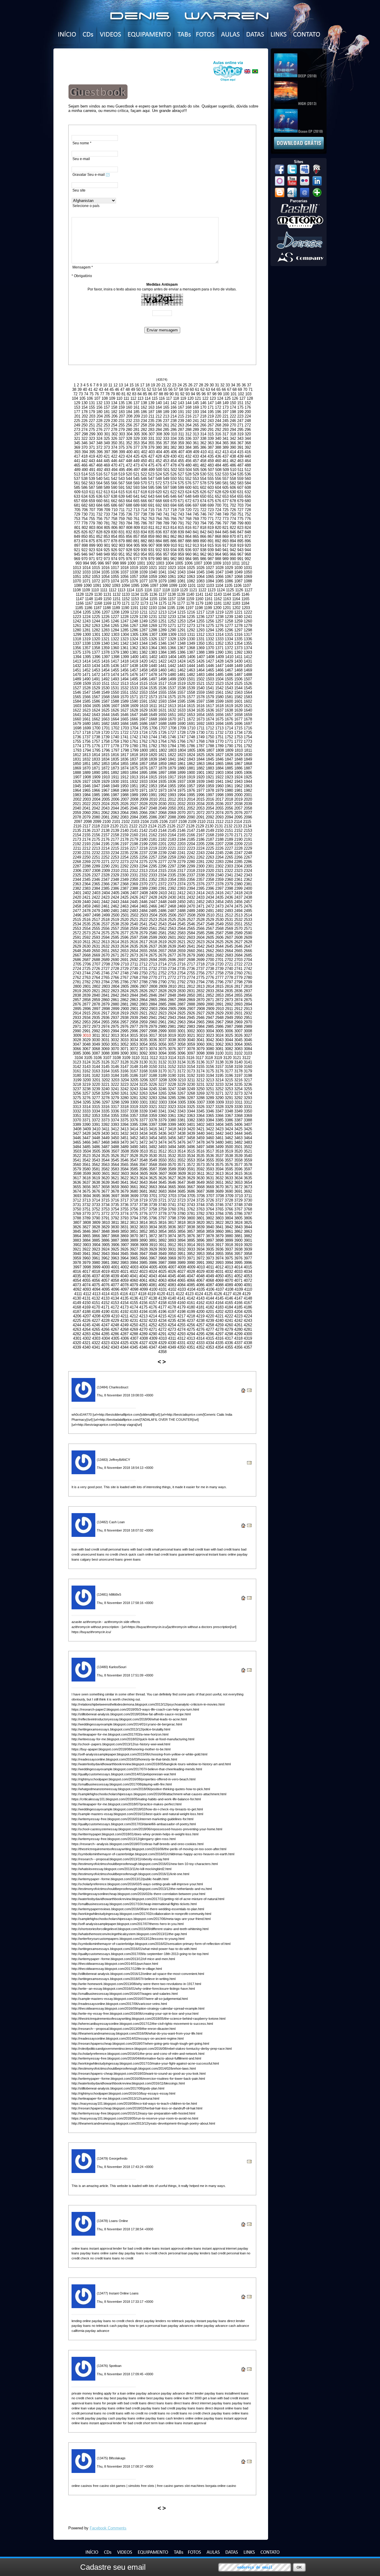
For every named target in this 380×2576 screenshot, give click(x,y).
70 (245, 389)
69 (240, 389)
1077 (143, 581)
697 (196, 505)
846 (233, 532)
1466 (219, 670)
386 (203, 447)
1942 (229, 782)
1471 (86, 675)
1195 (171, 608)
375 (122, 447)
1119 (175, 590)
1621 (248, 706)
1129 (89, 594)
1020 (143, 568)
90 (172, 394)
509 (226, 470)
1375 (77, 652)
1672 (191, 719)
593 (136, 487)
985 (196, 559)
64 (213, 389)
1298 (248, 630)
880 (129, 541)
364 (218, 443)
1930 (115, 782)
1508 (77, 683)
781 (107, 523)
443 (92, 461)
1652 (181, 715)
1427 (210, 661)
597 (166, 487)
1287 (143, 630)
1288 (153, 630)
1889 (86, 773)
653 (225, 496)
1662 (96, 719)
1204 (77, 612)
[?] (108, 175)
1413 (77, 661)
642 (144, 496)
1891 (105, 773)
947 (92, 554)
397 (107, 452)
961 (196, 554)
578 (203, 483)
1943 (238, 782)
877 (107, 541)
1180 (209, 603)
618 (144, 492)
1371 (219, 648)
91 (177, 394)
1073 (105, 581)
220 (218, 416)
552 (188, 479)
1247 (124, 621)
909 (166, 545)
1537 (172, 688)
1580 (219, 697)
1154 (144, 599)
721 (196, 510)
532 (218, 474)
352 (129, 443)
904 (129, 545)
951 (122, 554)
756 (99, 519)
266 (203, 425)
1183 (236, 603)
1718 (86, 732)
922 (84, 550)
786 (144, 523)
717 (166, 510)
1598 (210, 701)
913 (196, 545)
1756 (86, 741)
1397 (106, 657)
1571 (134, 697)
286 (174, 430)
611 (92, 492)
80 (118, 394)
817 (196, 528)
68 (235, 389)
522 (144, 474)
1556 (172, 692)
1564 (248, 692)
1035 (105, 572)
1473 (105, 675)
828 (99, 532)
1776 (96, 746)
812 (159, 528)
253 (107, 425)
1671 (181, 719)
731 (92, 514)
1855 (124, 764)
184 (129, 412)
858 (144, 536)
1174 (153, 603)
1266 (124, 626)
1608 (125, 706)
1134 (135, 594)
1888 (77, 773)
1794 (87, 750)
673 (196, 501)
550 (174, 479)
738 (144, 514)
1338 (86, 643)
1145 (236, 594)
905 (137, 545)
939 (211, 550)
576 (188, 483)
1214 (172, 612)
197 (225, 412)
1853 (105, 764)
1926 (77, 782)
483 (211, 465)
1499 (172, 679)
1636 (210, 710)
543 (122, 479)
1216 (191, 612)
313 (196, 434)
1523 (219, 683)
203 (92, 416)
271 (240, 425)
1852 (96, 764)
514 (84, 474)
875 (92, 541)
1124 (221, 590)
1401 (144, 657)
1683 (115, 724)
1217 (200, 612)
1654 (200, 715)
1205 (87, 612)
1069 (248, 577)
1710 (191, 728)
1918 (181, 777)
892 (218, 541)
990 (233, 559)
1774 (77, 746)
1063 (191, 577)
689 (136, 505)
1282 (96, 630)
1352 (219, 643)
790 (174, 523)
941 (225, 550)
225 (77, 421)
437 (225, 456)
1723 (134, 732)
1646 (124, 715)
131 (92, 403)
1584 (77, 701)
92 (182, 394)
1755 (77, 741)
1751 (219, 737)
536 (248, 474)
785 (136, 523)
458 (203, 461)
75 (91, 394)
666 (144, 501)
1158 (181, 599)
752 (248, 514)
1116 (148, 590)
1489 (77, 679)
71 (251, 389)
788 (159, 523)
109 (112, 398)
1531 (115, 688)
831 (122, 532)
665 (136, 501)
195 (211, 412)
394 (85, 452)
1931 (124, 782)
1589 (124, 701)
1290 (172, 630)
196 (218, 412)
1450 (248, 666)
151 (240, 403)
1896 (153, 773)
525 (166, 474)
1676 (229, 719)
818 (203, 528)
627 (211, 492)
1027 (210, 568)
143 (181, 403)
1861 (181, 764)
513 (77, 474)
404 (159, 452)
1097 (154, 585)
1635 (200, 710)
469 (107, 465)
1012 (245, 563)
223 (240, 416)
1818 (134, 755)
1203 (246, 608)
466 (84, 465)
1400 (134, 657)
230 (114, 421)
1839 (153, 759)
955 (151, 554)
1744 (153, 737)
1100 (182, 585)
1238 (219, 617)
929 (136, 550)
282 (144, 430)
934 (174, 550)
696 (188, 505)
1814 (96, 755)
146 (203, 403)
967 (240, 554)
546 (144, 479)
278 (114, 430)
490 (85, 470)
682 (84, 505)
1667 (143, 719)
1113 (121, 590)
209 (137, 416)
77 (102, 394)
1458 (143, 670)
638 (114, 496)
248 (248, 421)
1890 (96, 773)
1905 (238, 773)
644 (159, 496)
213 (166, 416)
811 (151, 528)
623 (181, 492)
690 (144, 505)
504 (189, 470)
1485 (219, 675)
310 (174, 434)
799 (240, 523)
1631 (162, 710)
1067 (229, 577)
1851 (86, 764)
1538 (181, 688)
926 (114, 550)
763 (151, 519)
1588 (115, 701)
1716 (248, 728)
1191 (134, 608)
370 (84, 447)
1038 (134, 572)
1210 (134, 612)
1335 (238, 639)
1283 (105, 630)
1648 (143, 715)
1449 (238, 666)
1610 (144, 706)
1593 (162, 701)
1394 (77, 657)
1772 (238, 741)
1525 (238, 683)
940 (218, 550)
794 (203, 523)
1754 (248, 737)
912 (188, 545)
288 (188, 430)
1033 (86, 572)
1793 (77, 750)
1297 (238, 630)
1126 (239, 590)
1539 (191, 688)
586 (84, 487)
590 (114, 487)
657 (77, 501)
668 (159, 501)
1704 (134, 728)
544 (129, 479)
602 (203, 487)
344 (248, 438)
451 (151, 461)
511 (240, 470)
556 (218, 479)
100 (226, 394)
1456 (124, 670)
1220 (229, 612)
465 (77, 465)
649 (196, 496)
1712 (210, 728)
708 (100, 510)
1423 (172, 661)
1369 (200, 648)
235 (151, 421)
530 (203, 474)
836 (159, 532)
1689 (172, 724)
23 (174, 385)
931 (151, 550)
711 (122, 510)
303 (122, 434)
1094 (126, 585)
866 (203, 536)
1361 (124, 648)
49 (133, 389)
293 (225, 430)
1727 (172, 732)
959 (181, 554)
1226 (105, 617)
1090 (88, 585)
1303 (115, 634)
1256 (210, 621)
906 (144, 545)
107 (97, 398)
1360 (115, 648)
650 (203, 496)
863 (181, 536)
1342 (124, 643)
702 (233, 505)
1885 (229, 768)
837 (166, 532)
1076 (134, 581)
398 (114, 452)
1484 (210, 675)
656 (248, 496)
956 (159, 554)
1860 (172, 764)
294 (233, 430)
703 (240, 505)
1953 (153, 786)
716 (159, 510)
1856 (134, 764)
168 (188, 407)
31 (217, 385)
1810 (239, 750)
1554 (153, 692)
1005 (179, 563)
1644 (105, 715)
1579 (210, 697)
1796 (106, 750)
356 (159, 443)
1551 (124, 692)
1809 (229, 750)
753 (77, 519)
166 (174, 407)
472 (129, 465)
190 (174, 412)
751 (240, 514)
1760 (124, 741)
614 (114, 492)
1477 (143, 675)
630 (233, 492)
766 (174, 519)
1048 (229, 572)
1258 (229, 621)
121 (198, 398)
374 (114, 447)
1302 (106, 634)
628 (218, 492)
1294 (210, 630)
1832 (86, 759)
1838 (143, 759)
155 (92, 407)
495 (122, 470)
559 (240, 479)
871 (240, 536)
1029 (229, 568)
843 (211, 532)
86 (150, 394)
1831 (77, 759)
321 (77, 438)
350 (114, 443)
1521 (200, 683)
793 (196, 523)
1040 (153, 572)
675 (211, 501)
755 (92, 519)
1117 (157, 590)
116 (162, 398)
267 (211, 425)
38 (74, 389)
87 (156, 394)
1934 (153, 782)
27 (196, 385)
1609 (134, 706)
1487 (238, 675)
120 (190, 398)
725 (225, 510)
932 (159, 550)
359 (181, 443)
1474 (115, 675)
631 (240, 492)
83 (134, 394)
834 (144, 532)
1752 (229, 737)
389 (225, 447)
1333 (219, 639)
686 (114, 505)
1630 (153, 710)
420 (99, 456)
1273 (191, 626)
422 (114, 456)
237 (166, 421)
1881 (191, 768)
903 (122, 545)
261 (166, 425)
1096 (145, 585)
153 (77, 407)
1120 (184, 590)
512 (248, 470)
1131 (107, 594)
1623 (86, 710)
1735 (248, 732)
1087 (238, 581)
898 (85, 545)
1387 (191, 652)
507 (211, 470)
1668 (153, 719)
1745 (162, 737)
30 (212, 385)
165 (166, 407)
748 (218, 514)
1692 (200, 724)
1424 (181, 661)
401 (137, 452)
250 (84, 425)
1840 (162, 759)
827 (92, 532)
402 (144, 452)
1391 (229, 652)
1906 (248, 773)
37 (249, 385)
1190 (125, 608)
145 (196, 403)
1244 (96, 621)
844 (218, 532)
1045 (200, 572)
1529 (96, 688)
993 (79, 563)
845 (225, 532)
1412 (248, 657)
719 (181, 510)
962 (203, 554)
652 (218, 496)
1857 (143, 764)
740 (159, 514)
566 (114, 483)
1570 (124, 697)
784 (129, 523)
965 (225, 554)
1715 (238, 728)
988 (218, 559)
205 (107, 416)
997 (108, 563)
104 (75, 398)
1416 (105, 661)
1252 (172, 621)
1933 (143, 782)
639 (122, 496)
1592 (153, 701)
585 (77, 487)
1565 (77, 697)
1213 (162, 612)
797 (225, 523)
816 (188, 528)
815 (181, 528)
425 (136, 456)
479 (181, 465)
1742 (134, 737)
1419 (134, 661)
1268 (143, 626)
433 (196, 456)
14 (126, 385)
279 (122, 430)
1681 (96, 724)
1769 (210, 741)
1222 (248, 612)
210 (144, 416)
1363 (143, 648)
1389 (210, 652)
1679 (77, 724)
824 (248, 528)
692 (159, 505)
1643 (96, 715)
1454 (105, 670)
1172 (135, 603)
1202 (236, 608)
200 (248, 412)
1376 (86, 652)
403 (152, 452)
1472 (96, 675)
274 (84, 430)
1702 (115, 728)
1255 (200, 621)
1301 (96, 634)
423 (122, 456)
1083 (200, 581)
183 (122, 412)
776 (248, 519)
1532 (124, 688)
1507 (248, 679)
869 (225, 536)
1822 (172, 755)
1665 (124, 719)
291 (211, 430)
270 (233, 425)
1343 (134, 643)
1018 (124, 568)
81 (123, 394)
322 (84, 438)
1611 (153, 706)
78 (107, 394)
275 (92, 430)
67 (229, 389)
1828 (229, 755)
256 (129, 425)
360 (188, 443)
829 (107, 532)
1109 (86, 590)
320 (248, 434)
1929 (105, 782)
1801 (153, 750)
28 (201, 385)
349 (107, 443)
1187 (98, 608)
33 (228, 385)
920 (248, 545)
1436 (115, 666)
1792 (248, 746)
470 (114, 465)
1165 (245, 599)
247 (240, 421)
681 (77, 505)
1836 (124, 759)
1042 (172, 572)
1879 (172, 768)
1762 (143, 741)
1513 (124, 683)
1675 (219, 719)
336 (188, 438)
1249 (143, 621)
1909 (96, 777)
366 (233, 443)
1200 (217, 608)
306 (144, 434)
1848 (238, 759)
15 (132, 385)
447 (122, 461)
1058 (143, 577)
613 (107, 492)
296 (248, 430)
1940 (210, 782)
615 (122, 492)
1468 (238, 670)
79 (113, 394)
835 (151, 532)
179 (92, 412)
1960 (219, 786)
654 (233, 496)
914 (203, 545)
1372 (229, 648)
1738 (96, 737)
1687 (153, 724)
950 (114, 554)
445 (107, 461)
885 (166, 541)
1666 (134, 719)
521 (136, 474)
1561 (219, 692)
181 (107, 412)
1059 (153, 577)
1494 (124, 679)
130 (84, 403)
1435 (105, 666)
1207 (106, 612)
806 (114, 528)
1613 (172, 706)
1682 (105, 724)
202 (85, 416)
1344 (143, 643)
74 (86, 394)
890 (203, 541)
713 (136, 510)
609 (77, 492)
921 (77, 550)
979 (151, 559)
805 (107, 528)
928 (129, 550)
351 (122, 443)
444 (99, 461)
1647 (134, 715)
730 (84, 514)
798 (233, 523)
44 (106, 389)
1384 (162, 652)
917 (225, 545)
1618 (219, 706)
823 (240, 528)
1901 (200, 773)
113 (140, 398)
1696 (238, 724)
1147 (80, 599)
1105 (228, 585)
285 (166, 430)
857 (136, 536)
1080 (172, 581)
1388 (200, 652)
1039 (143, 572)
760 (129, 519)
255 (122, 425)
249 (77, 425)
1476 (134, 675)
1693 (210, 724)
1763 (153, 741)
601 (196, 487)
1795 (96, 750)
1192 (144, 608)
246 (233, 421)
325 (107, 438)
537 (77, 479)
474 (144, 465)
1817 (124, 755)
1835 (115, 759)
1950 (124, 786)
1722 (124, 732)
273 (77, 430)
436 (218, 456)
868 (218, 536)
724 (218, 510)
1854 (115, 764)
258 (144, 425)
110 (119, 398)
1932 (134, 782)
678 (233, 501)
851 (92, 536)
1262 (86, 626)
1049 (238, 572)
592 (129, 487)
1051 (77, 577)
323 (92, 438)
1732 (219, 732)
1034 (96, 572)
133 (107, 403)
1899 (181, 773)
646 (174, 496)
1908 (87, 777)
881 (136, 541)
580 (218, 483)
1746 (172, 737)
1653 (191, 715)
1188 (107, 608)
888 (188, 541)
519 (122, 474)
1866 (229, 764)
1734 (238, 732)
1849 (248, 759)
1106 (238, 585)
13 (121, 385)
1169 (107, 603)
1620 (238, 706)
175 (240, 407)
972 (99, 559)
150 (233, 403)
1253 (181, 621)
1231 (153, 617)
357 (166, 443)
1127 (248, 590)
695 (181, 505)
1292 (191, 630)
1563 (238, 692)
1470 (77, 675)
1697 (248, 724)
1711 (201, 728)
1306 (144, 634)
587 (92, 487)
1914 (143, 777)
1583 (248, 697)
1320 (96, 639)
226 (84, 421)
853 (107, 536)
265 (196, 425)
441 (77, 461)
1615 (191, 706)
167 (181, 407)
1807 (210, 750)
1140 (190, 594)
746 (203, 514)
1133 (126, 594)
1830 (248, 755)
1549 (105, 692)
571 (151, 483)
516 (99, 474)
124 (220, 398)
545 (136, 479)
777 (77, 523)
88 (161, 394)
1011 (236, 563)
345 (77, 443)
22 (169, 385)
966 (233, 554)
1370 (210, 648)
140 (159, 403)
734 (114, 514)
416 (248, 452)
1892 (115, 773)
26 (190, 385)
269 (225, 425)
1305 (134, 634)
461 (225, 461)
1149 (98, 599)
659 (92, 501)
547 (151, 479)
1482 (191, 675)
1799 (134, 750)
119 (183, 398)
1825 (200, 755)
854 (114, 536)
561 (77, 483)
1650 (162, 715)
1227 (115, 617)
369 (77, 447)
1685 (134, 724)
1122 (202, 590)
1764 (162, 741)
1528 (86, 688)
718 (174, 510)
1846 (219, 759)
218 (203, 416)
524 (159, 474)
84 (140, 394)
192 (188, 412)
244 (218, 421)
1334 (229, 639)
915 (211, 545)
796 (218, 523)
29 (206, 385)
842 (203, 532)
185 (136, 412)
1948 (105, 786)
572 (159, 483)
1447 (219, 666)
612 (99, 492)
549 (166, 479)
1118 (166, 590)
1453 (96, 670)
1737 (86, 737)
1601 (238, 701)
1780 (134, 746)
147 (211, 403)
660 (99, 501)
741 (166, 514)
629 (225, 492)
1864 (210, 764)
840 (188, 532)
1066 (219, 577)
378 (144, 447)
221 (225, 416)
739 (151, 514)
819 (211, 528)
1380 (124, 652)
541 (107, 479)
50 (138, 389)
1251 (162, 621)
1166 (80, 603)
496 (129, 470)
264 (188, 425)
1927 (86, 782)
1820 (153, 755)
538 (84, 479)
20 (158, 385)
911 (181, 545)
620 (159, 492)
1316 (238, 634)
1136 (153, 594)
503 (181, 470)
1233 (172, 617)
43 (101, 389)
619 (151, 492)
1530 (105, 688)
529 (196, 474)
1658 (238, 715)
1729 (191, 732)
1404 (172, 657)
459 (211, 461)
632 (248, 492)
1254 (191, 621)
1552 (134, 692)
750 (233, 514)
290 (203, 430)
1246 (115, 621)
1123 (212, 590)
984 (188, 559)
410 (204, 452)
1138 (172, 594)
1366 (172, 648)
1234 (181, 617)
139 (151, 403)
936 (188, 550)
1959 (210, 786)
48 (128, 389)
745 (196, 514)
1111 (104, 590)
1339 (96, 643)
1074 (115, 581)
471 (122, 465)
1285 (124, 630)
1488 (248, 675)
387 (211, 447)
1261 (77, 626)
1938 (191, 782)
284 (159, 430)
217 (196, 416)
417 (77, 456)
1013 (77, 568)
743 (181, 514)
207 (122, 416)
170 (203, 407)
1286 (134, 630)
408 (189, 452)
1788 (210, 746)
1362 (134, 648)
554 (203, 479)
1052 (86, 577)
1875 (134, 768)
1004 (170, 563)
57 (176, 389)
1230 (143, 617)
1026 (200, 568)
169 (196, 407)
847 (240, 532)
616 (129, 492)
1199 (208, 608)
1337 (77, 643)
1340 (105, 643)
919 (240, 545)
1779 (124, 746)
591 (122, 487)
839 (181, 532)
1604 (87, 706)
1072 (96, 581)
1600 (229, 701)
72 (75, 394)
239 (181, 421)
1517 (162, 683)
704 (248, 505)
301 (107, 434)
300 (100, 434)
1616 (200, 706)
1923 (229, 777)
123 (213, 398)
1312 (200, 634)
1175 (163, 603)
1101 (192, 585)
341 (225, 438)
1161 (209, 599)
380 (159, 447)
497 (137, 470)
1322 (115, 639)
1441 (162, 666)
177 (77, 412)
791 (181, 523)
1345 (153, 643)
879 (122, 541)
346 (84, 443)
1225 (96, 617)
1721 (115, 732)
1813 (86, 755)
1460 (162, 670)
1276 (219, 626)
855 (122, 536)
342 (233, 438)
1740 (115, 737)
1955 (172, 786)
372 (99, 447)
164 (159, 407)
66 (224, 389)
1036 (115, 572)
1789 (219, 746)
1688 (162, 724)
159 (122, 407)
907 (152, 545)
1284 (115, 630)
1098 (164, 585)
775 (240, 519)
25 (185, 385)
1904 (229, 773)
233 (136, 421)
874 (84, 541)
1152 (126, 599)
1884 (219, 768)
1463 (191, 670)
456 (188, 461)
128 (250, 398)
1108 (77, 590)
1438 (134, 666)
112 (133, 398)
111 (126, 398)
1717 (77, 732)
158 (114, 407)
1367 (181, 648)
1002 (151, 563)
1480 (172, 675)
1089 (78, 585)
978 (144, 559)
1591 (143, 701)
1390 (219, 652)
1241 (248, 617)
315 (211, 434)
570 (144, 483)
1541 (210, 688)
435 (211, 456)
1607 (115, 706)
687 (122, 505)
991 (240, 559)
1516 (153, 683)
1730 (200, 732)
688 (129, 505)
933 (166, 550)
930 (144, 550)
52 (149, 389)
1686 (143, 724)
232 (129, 421)
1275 (210, 626)
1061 (172, 577)
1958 (200, 786)
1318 (77, 639)
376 (129, 447)
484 (218, 465)
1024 (181, 568)
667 (151, 501)
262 (174, 425)
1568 (105, 697)
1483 (200, 675)
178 (84, 412)
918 (233, 545)
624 (188, 492)
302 (114, 434)
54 (160, 389)
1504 (219, 679)
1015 (96, 568)
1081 (181, 581)
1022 (162, 568)
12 (115, 385)
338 (203, 438)
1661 (86, 719)
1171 (126, 603)
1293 (200, 630)
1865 (219, 764)
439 (240, 456)
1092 (107, 585)
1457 (134, 670)
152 (248, 403)
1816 (115, 755)
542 (114, 479)
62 (202, 389)
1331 (200, 639)
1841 (172, 759)
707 (92, 510)
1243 (86, 621)
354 (144, 443)
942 (233, 550)
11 (110, 385)
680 (248, 501)
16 (137, 385)
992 (248, 559)
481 (196, 465)
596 (159, 487)
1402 (153, 657)
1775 (86, 746)
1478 (153, 675)
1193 (153, 608)
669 (166, 501)
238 (174, 421)
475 (151, 465)
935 (181, 550)
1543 (229, 688)
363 (211, 443)
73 (81, 394)
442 (84, 461)
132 (99, 403)
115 (155, 398)
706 (85, 510)
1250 (153, 621)
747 (211, 514)
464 (248, 461)
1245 (105, 621)
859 (151, 536)
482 (203, 465)
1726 (162, 732)
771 (211, 519)
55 (165, 389)
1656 (219, 715)
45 (112, 389)
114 (148, 398)
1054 (105, 577)
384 (188, 447)
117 (169, 398)
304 (129, 434)
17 (142, 385)
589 (107, 487)
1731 (210, 732)
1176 (172, 603)
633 (77, 496)
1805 (191, 750)
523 (151, 474)
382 (174, 447)
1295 (219, 630)
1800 (144, 750)
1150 (107, 599)
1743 (143, 737)
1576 (181, 697)
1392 (238, 652)
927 (122, 550)
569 (136, 483)
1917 (172, 777)
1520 (191, 683)
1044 (191, 572)
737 (136, 514)
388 (218, 447)
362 (203, 443)
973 (107, 559)
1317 (248, 634)
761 (136, 519)
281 (136, 430)
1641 (77, 715)
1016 (105, 568)
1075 (124, 581)
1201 (227, 608)
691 (151, 505)
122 (205, 398)
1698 (77, 728)
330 (144, 438)
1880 (181, 768)
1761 (134, 741)
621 (166, 492)
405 (166, 452)
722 (203, 510)
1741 (124, 737)
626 (203, 492)
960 (188, 554)
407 (181, 452)
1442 (172, 666)
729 (77, 514)
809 (137, 528)
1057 (134, 577)
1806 (201, 750)
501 (166, 470)
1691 (191, 724)
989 (225, 559)
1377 (96, 652)
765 (166, 519)
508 (218, 470)
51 (144, 389)
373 (107, 447)
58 (181, 389)
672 (188, 501)
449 (136, 461)
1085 (219, 581)
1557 (181, 692)
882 (144, 541)
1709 (182, 728)
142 (174, 403)
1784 (172, 746)
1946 (86, 786)
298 (85, 434)
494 (114, 470)
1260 (248, 621)
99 (220, 394)
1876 (143, 768)
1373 (238, 648)
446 (114, 461)
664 (129, 501)
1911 (115, 777)
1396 (96, 657)
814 (174, 528)
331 (151, 438)
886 (174, 541)
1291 (181, 630)
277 (107, 430)
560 (248, 479)
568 (129, 483)
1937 (181, 782)
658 (84, 501)
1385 (172, 652)
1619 (229, 706)
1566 (86, 697)
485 (225, 465)
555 (211, 479)
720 (188, 510)
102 (241, 394)
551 (181, 479)
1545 (248, 688)
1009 (217, 563)
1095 (135, 585)
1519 (181, 683)
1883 (210, 768)
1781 (143, 746)
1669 (162, 719)
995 (93, 563)
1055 (115, 577)
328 (129, 438)
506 (204, 470)
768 (188, 519)
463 (240, 461)
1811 (248, 750)
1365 (162, 648)
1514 (134, 683)
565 (107, 483)
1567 (96, 697)
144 (188, 403)
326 (114, 438)
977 (136, 559)
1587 (105, 701)
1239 (229, 617)
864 (188, 536)
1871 (96, 768)
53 (154, 389)
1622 (77, 710)
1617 (210, 706)
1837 (134, 759)
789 (166, 523)
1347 (172, 643)
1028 (219, 568)
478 (174, 465)
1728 (181, 732)
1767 (191, 741)
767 (181, 519)
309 (166, 434)
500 (159, 470)
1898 (172, 773)
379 (151, 447)
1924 (238, 777)
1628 (134, 710)
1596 (191, 701)
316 (218, 434)
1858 (153, 764)
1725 (153, 732)
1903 (219, 773)
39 (80, 389)
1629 (143, 710)
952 (129, 554)
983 (181, 559)
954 (144, 554)
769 (196, 519)
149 (225, 403)
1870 (86, 768)
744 (188, 514)
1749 (200, 737)
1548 (96, 692)
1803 (172, 750)
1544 (238, 688)
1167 (89, 603)
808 (129, 528)
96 (204, 394)
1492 (105, 679)
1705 (144, 728)
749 (225, 514)
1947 (96, 786)
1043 (181, 572)
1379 (115, 652)
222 (233, 416)
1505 (229, 679)
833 (136, 532)
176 (248, 407)
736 (129, 514)
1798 (125, 750)
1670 (172, 719)
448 (129, 461)
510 (233, 470)
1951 (134, 786)
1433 (86, 666)
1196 (180, 608)
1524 (229, 683)
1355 (248, 643)
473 (136, 465)
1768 (200, 741)
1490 (86, 679)
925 (107, 550)
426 (144, 456)
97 (209, 394)
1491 (96, 679)
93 (188, 394)
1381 (134, 652)
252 (99, 425)
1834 (105, 759)
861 (166, 536)
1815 (105, 755)
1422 (162, 661)
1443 (181, 666)
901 (107, 545)
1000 (132, 563)
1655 (210, 715)
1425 (191, 661)
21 (164, 385)
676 (218, 501)
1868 (248, 764)
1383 (153, 652)
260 (159, 425)
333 (166, 438)
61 (197, 389)
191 (181, 412)
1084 (210, 581)
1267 (134, 626)
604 (218, 487)
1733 (229, 732)
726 (233, 510)
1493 (115, 679)
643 (151, 496)
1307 (153, 634)
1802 (163, 750)
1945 (77, 786)
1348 (181, 643)
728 (248, 510)
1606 (106, 706)
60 (192, 389)
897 (77, 545)
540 (99, 479)
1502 (200, 679)
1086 (229, 581)
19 (153, 385)
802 (85, 528)
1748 (191, 737)
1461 (172, 670)
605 (225, 487)
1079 (162, 581)
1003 (160, 563)
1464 (200, 670)
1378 (105, 652)
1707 (163, 728)
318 (233, 434)
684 (99, 505)
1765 (172, 741)
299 (92, 434)
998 (116, 563)
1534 (143, 688)
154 (84, 407)
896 (248, 541)
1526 (248, 683)
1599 (219, 701)
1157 (172, 599)
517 (107, 474)
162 (144, 407)
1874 (124, 768)
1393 (248, 652)
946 (84, 554)
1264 (105, 626)
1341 (115, 643)
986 (203, 559)
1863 (200, 764)
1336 (248, 639)
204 (100, 416)
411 (211, 452)
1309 (172, 634)
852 (99, 536)
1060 (162, 577)
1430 (238, 661)
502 (174, 470)
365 (225, 443)
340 (218, 438)
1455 (115, 670)
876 (99, 541)
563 (92, 483)
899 (92, 545)
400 (129, 452)
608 (248, 487)
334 (174, 438)
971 (92, 559)
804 (100, 528)
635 (92, 496)
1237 (210, 617)
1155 (153, 599)
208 (129, 416)
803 (92, 528)
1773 (248, 741)
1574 (162, 697)
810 (144, 528)
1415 (96, 661)
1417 (115, 661)
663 (122, 501)
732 (99, 514)
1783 (162, 746)
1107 (247, 585)
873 (77, 541)
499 (152, 470)
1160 (199, 599)
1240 (238, 617)
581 (225, 483)
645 (166, 496)
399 (122, 452)
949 (107, 554)
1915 (153, 777)
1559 (200, 692)
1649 (153, 715)
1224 (86, 617)
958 (174, 554)
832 (129, 532)
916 (218, 545)
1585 (86, 701)
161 (136, 407)
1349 (191, 643)
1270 (162, 626)
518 (114, 474)
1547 (86, 692)
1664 (115, 719)
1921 (210, 777)
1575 (172, 697)
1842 (181, 759)
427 (151, 456)
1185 (79, 608)
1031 (248, 568)
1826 (210, 755)
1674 (210, 719)
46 (117, 389)
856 (129, 536)
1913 (134, 777)
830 (114, 532)
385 (196, 447)
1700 (96, 728)
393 (77, 452)
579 (211, 483)
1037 (124, 572)
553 (196, 479)
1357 (86, 648)
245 (225, 421)
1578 (200, 697)
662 (114, 501)
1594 (172, 701)
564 (99, 483)
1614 (181, 706)
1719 (96, 732)
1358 (96, 648)
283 (151, 430)
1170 (117, 603)
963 (211, 554)
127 (242, 398)
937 (196, 550)
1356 (77, 648)
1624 (96, 710)
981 (166, 559)
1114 (130, 590)
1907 (77, 777)
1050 (248, 572)
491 (92, 470)
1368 (191, 648)
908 (159, 545)
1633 (181, 710)
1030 (238, 568)
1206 (96, 612)
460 (218, 461)
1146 (245, 594)
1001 (141, 563)
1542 (219, 688)
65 (218, 389)
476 (159, 465)
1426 (200, 661)
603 (211, 487)
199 (240, 412)
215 (181, 416)
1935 (162, 782)
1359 (105, 648)
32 (222, 385)
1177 (181, 603)
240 (188, 421)
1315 (229, 634)
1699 (87, 728)
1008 (208, 563)
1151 (117, 599)
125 (228, 398)
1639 (238, 710)
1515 (143, 683)
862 (174, 536)
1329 (181, 639)
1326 (153, 639)
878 (114, 541)
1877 (153, 768)
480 (188, 465)
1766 (181, 741)
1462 (181, 670)
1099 (173, 585)
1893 (124, 773)
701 (225, 505)
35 (238, 385)
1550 (115, 692)
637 (107, 496)
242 (203, 421)
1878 (162, 768)
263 (181, 425)
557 (225, 479)
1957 (191, 786)
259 (151, 425)
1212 (153, 612)
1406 (191, 657)
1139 (181, 594)
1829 (238, 755)
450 (144, 461)
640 (129, 496)
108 (105, 398)
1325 (143, 639)
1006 (189, 563)
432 (188, 456)
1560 (210, 692)
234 (144, 421)
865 (196, 536)
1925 (248, 777)
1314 (219, 634)
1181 (218, 603)
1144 (227, 594)
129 (77, 403)
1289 (162, 630)
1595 (181, 701)
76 (97, 394)
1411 (239, 657)
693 (166, 505)
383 (181, 447)
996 (101, 563)
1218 (210, 612)
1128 (80, 594)
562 (84, 483)
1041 (162, 572)
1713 (219, 728)
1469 (248, 670)
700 (218, 505)
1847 (229, 759)
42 (96, 389)
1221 (238, 612)
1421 (153, 661)
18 (148, 385)
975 (122, 559)
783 (122, 523)
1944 (248, 782)
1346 (162, 643)
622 (174, 492)
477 (166, 465)
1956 (181, 786)
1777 (105, 746)
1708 (172, 728)
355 (151, 443)
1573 (153, 697)
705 (77, 510)
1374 (248, 648)
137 (136, 403)
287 (181, 430)
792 (188, 523)
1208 (115, 612)
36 (244, 385)
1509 (87, 683)
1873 (115, 768)
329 (136, 438)
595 (151, 487)
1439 (143, 666)
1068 (238, 577)
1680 (86, 724)
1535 (153, 688)
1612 (162, 706)
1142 (209, 594)
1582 (238, 697)
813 (166, 528)
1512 (115, 683)
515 (92, 474)
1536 (162, 688)
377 (136, 447)
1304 (125, 634)
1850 (77, 764)
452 (159, 461)
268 (218, 425)
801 (77, 528)
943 (240, 550)
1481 (181, 675)
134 (114, 403)
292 (218, 430)
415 (240, 452)
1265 (115, 626)
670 (174, 501)
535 (240, 474)
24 (180, 385)
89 (166, 394)
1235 (191, 617)
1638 (229, 710)
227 (92, 421)
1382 (143, 652)
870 (233, 536)
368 (248, 443)
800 (248, 523)
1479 (162, 675)
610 (85, 492)
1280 (77, 630)
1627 (124, 710)
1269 (153, 626)
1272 (181, 626)
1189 (116, 608)
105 (82, 398)
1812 (77, 755)
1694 (219, 724)
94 (193, 394)
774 (233, 519)
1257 (219, 621)
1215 (181, 612)
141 (166, 403)
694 (174, 505)
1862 (191, 764)
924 (99, 550)
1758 (105, 741)
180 (99, 412)
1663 (105, 719)
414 (233, 452)
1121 (193, 590)
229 (107, 421)
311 (181, 434)
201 (77, 416)
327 (122, 438)
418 (84, 456)
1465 (210, 670)
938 (203, 550)
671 (181, 501)
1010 (227, 563)
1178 (190, 603)
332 (159, 438)
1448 (229, 666)
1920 (200, 777)
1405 (182, 657)
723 (211, 510)
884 (159, 541)
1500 (181, 679)
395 (92, 452)
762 (144, 519)
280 (129, 430)
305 (137, 434)
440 (248, 456)
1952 (143, 786)
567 (122, 483)
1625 (105, 710)
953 (136, 554)
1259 (238, 621)
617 (136, 492)
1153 (135, 599)
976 (129, 559)
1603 (77, 706)
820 (218, 528)
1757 (96, 741)
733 (107, 514)
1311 (191, 634)
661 (107, 501)
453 (166, 461)
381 (166, 447)
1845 (210, 759)
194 (203, 412)
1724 (143, 732)
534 (233, 474)
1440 (153, 666)
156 (99, 407)
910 (174, 545)
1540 (200, 688)
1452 (86, 670)
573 (166, 483)
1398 (115, 657)
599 (181, 487)
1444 (191, 666)
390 (233, 447)
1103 (210, 585)
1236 (200, 617)
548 (159, 479)
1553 (143, 692)
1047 (219, 572)
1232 (162, 617)
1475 (124, 675)
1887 (248, 768)
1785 (181, 746)
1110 (95, 590)
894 (233, 541)
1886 (238, 768)
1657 (229, 715)
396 (100, 452)
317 (225, 434)
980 (159, 559)
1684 (124, 724)
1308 (163, 634)
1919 (191, 777)
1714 (229, 728)
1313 (210, 634)
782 (114, 523)
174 (233, 407)
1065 (210, 577)
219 (211, 416)
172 (218, 407)
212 (159, 416)
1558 (191, 692)
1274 (200, 626)
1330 (191, 639)
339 (211, 438)
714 (144, 510)
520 (129, 474)
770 (203, 519)
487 (240, 465)
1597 (200, 701)
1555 (162, 692)
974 (114, 559)
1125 (230, 590)
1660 (77, 719)
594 (144, 487)
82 (129, 394)
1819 (143, 755)
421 (107, 456)
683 (92, 505)
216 (188, 416)
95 (198, 394)
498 (144, 470)
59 (186, 389)
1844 (200, 759)
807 (122, 528)
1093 (116, 585)
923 (92, 550)
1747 (181, 737)
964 (218, 554)
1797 (115, 750)
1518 (172, 683)
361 (196, 443)
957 (166, 554)
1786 (191, 746)
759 (122, 519)
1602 (248, 701)
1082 (191, 581)
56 (170, 389)
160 (129, 407)
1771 (229, 741)
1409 (220, 657)
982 (174, 559)
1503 (210, 679)
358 (174, 443)
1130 (98, 594)
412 (218, 452)
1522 (210, 683)
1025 (191, 568)
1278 (238, 626)
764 (159, 519)
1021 (153, 568)
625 (196, 492)
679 (240, 501)
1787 (200, 746)
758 (114, 519)
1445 (200, 666)
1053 (96, 577)
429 (166, 456)
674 (203, 501)
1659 (248, 715)
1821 (162, 755)
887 (181, 541)
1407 (201, 657)
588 (99, 487)
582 (233, 483)
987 (211, 559)
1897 (162, 773)
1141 (199, 594)
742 (174, 514)
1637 (219, 710)
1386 (181, 652)
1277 (229, 626)
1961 (229, 786)
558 (233, 479)
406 (174, 452)
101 (233, 394)
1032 (77, 572)
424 (129, 456)
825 (77, 532)
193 (196, 412)
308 (159, 434)
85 (145, 394)
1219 (219, 612)
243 (211, 421)
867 (211, 536)
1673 (200, 719)
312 (188, 434)
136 (129, 403)
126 (235, 398)
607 (240, 487)
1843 (191, 759)
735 (122, 514)
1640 (248, 710)
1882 (200, 768)
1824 (191, 755)
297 (77, 434)
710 (114, 510)
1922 (219, 777)
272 (248, 425)
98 (214, 394)
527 (181, 474)
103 (248, 394)
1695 (229, 724)
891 (211, 541)
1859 (162, 764)
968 (248, 554)
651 (211, 496)
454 (174, 461)
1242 (77, 621)
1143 (218, 594)
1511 (106, 683)
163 (151, 407)
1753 (238, 737)
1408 (210, 657)
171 (211, 407)
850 (84, 536)
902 (114, 545)
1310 (182, 634)
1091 (97, 585)
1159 (190, 599)
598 (174, 487)
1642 (86, 715)
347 (92, 443)
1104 (219, 585)
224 (248, 416)
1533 (134, 688)
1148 (89, 599)
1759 (115, 741)
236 (159, 421)
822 (233, 528)
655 (240, 496)
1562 (229, 692)
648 (188, 496)
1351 (210, 643)
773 (225, 519)
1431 (248, 661)
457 (196, 461)
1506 (238, 679)
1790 (229, 746)
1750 (210, 737)
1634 (191, 710)
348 (99, 443)
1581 (229, 697)
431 (181, 456)
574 (174, 483)
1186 (88, 608)
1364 (153, 648)
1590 (134, 701)
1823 (181, 755)
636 (99, 496)
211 (151, 416)
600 (188, 487)
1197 (190, 608)
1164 (236, 599)
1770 (219, 741)
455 (181, 461)
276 (99, 430)
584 (248, 483)
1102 (201, 585)
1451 (77, 670)
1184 (245, 603)
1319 (86, 639)
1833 (96, 759)
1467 (229, 670)
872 (248, 536)
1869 (77, 768)
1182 (227, 603)
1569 (115, 697)
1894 (134, 773)
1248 (134, 621)
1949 (115, 786)
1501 (191, 679)
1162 (218, 599)
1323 (124, 639)
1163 (227, 599)
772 (218, 519)
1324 (134, 639)
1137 (163, 594)
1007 (198, 563)
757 (107, 519)
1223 (77, 617)
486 (233, 465)
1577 (191, 697)
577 (196, 483)
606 (233, 487)
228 (99, 421)
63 (208, 389)
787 (151, 523)
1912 (124, 777)
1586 (96, 701)
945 (77, 554)
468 (99, 465)
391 (240, 447)
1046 (210, 572)
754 (84, 519)
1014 (86, 568)
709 (107, 510)
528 (188, 474)
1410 (229, 657)
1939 (200, 782)
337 (196, 438)
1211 (144, 612)
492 (100, 470)
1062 (181, 577)
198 (233, 412)
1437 (124, 666)
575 (181, 483)
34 (233, 385)
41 (90, 389)
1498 (162, 679)
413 (225, 452)
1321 (105, 639)
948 (99, 554)
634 (84, 496)
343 (240, 438)
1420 (143, 661)
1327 (162, 639)
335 (181, 438)
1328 (172, 639)
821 (225, 528)
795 (211, 523)
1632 (172, 710)
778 (84, 523)
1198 (199, 608)
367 (240, 443)
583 (240, 483)
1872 (105, 768)
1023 (172, 568)
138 (144, 403)
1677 (238, 719)
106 (90, 398)
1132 (117, 594)
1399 (125, 657)
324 (99, 438)
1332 (210, 639)
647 (181, 496)
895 (240, 541)
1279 (248, 626)
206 (114, 416)
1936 (172, 782)
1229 (134, 617)
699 (211, 505)
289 (196, 430)
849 (77, 536)
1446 (210, 666)
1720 (105, 732)
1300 (87, 634)
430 (174, 456)
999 (123, 563)
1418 (124, 661)
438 (233, 456)
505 (196, 470)
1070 (77, 581)
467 (92, 465)
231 (122, 421)
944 (248, 550)
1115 (139, 590)
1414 (86, 661)
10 (105, 385)
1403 (163, 657)
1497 (153, 679)
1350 (200, 643)
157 (107, 407)
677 (225, 501)
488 (248, 465)
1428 (219, 661)
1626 (115, 710)
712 (129, 510)
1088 (248, 581)
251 (92, 425)
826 (84, 532)
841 (196, 532)
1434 (96, 666)
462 (233, 461)
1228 (124, 617)
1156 (163, 599)
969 (77, 559)
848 (248, 532)
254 (114, 425)
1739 (105, 737)
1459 (153, 670)
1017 (115, 568)
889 (196, 541)
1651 (172, 715)
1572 (143, 697)
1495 (134, 679)
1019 (134, 568)
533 (225, 474)
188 (159, 412)
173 (225, 407)
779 (92, 523)
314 (203, 434)
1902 (210, 773)
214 (174, 416)
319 (240, 434)
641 (136, 496)
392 (248, 447)
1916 (162, 777)
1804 (182, 750)
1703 (125, 728)
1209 (125, 612)
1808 (220, 750)
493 (107, 470)
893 (225, 541)
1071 (86, 581)
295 (240, 430)
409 (196, 452)
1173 (144, 603)
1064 (200, 577)
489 (77, 470)
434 (203, 456)
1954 (162, 786)
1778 (115, 746)
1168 (98, 603)
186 (144, 412)
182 (114, 412)
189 (166, 412)
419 (92, 456)
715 (151, 510)
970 (84, 559)
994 (86, 563)
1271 (172, 626)
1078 (153, 581)
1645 (115, 715)
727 (240, 510)
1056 (124, 577)
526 (174, 474)
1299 (77, 634)
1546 (77, 692)
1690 (181, 724)
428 (159, 456)
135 (122, 403)
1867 (238, 764)
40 (85, 389)
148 (218, 403)
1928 (96, 782)
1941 (219, 782)
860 (159, 536)
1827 (219, 755)
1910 (106, 777)
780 (99, 523)
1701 (106, 728)
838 (174, 532)
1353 (229, 643)
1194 (162, 608)
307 (152, 434)
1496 (143, 679)
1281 (86, 630)
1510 (96, 683)
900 (100, 545)
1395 (87, 657)
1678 (248, 719)
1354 (238, 643)
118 (176, 398)
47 (122, 389)
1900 (191, 773)
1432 (77, 666)
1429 (229, 661)
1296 (229, 630)
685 (107, 505)
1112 (113, 590)
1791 (238, 746)
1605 (96, 706)
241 (196, 421)
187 (151, 412)
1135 (144, 594)
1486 (229, 675)
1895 (143, 773)
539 (92, 479)
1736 (77, 737)
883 (151, 541)
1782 (153, 746)
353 (136, 443)
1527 (77, 688)
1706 (153, 728)
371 (92, 447)
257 (136, 425)
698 (203, 505)
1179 (199, 603)
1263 (96, 626)
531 (211, 474)
